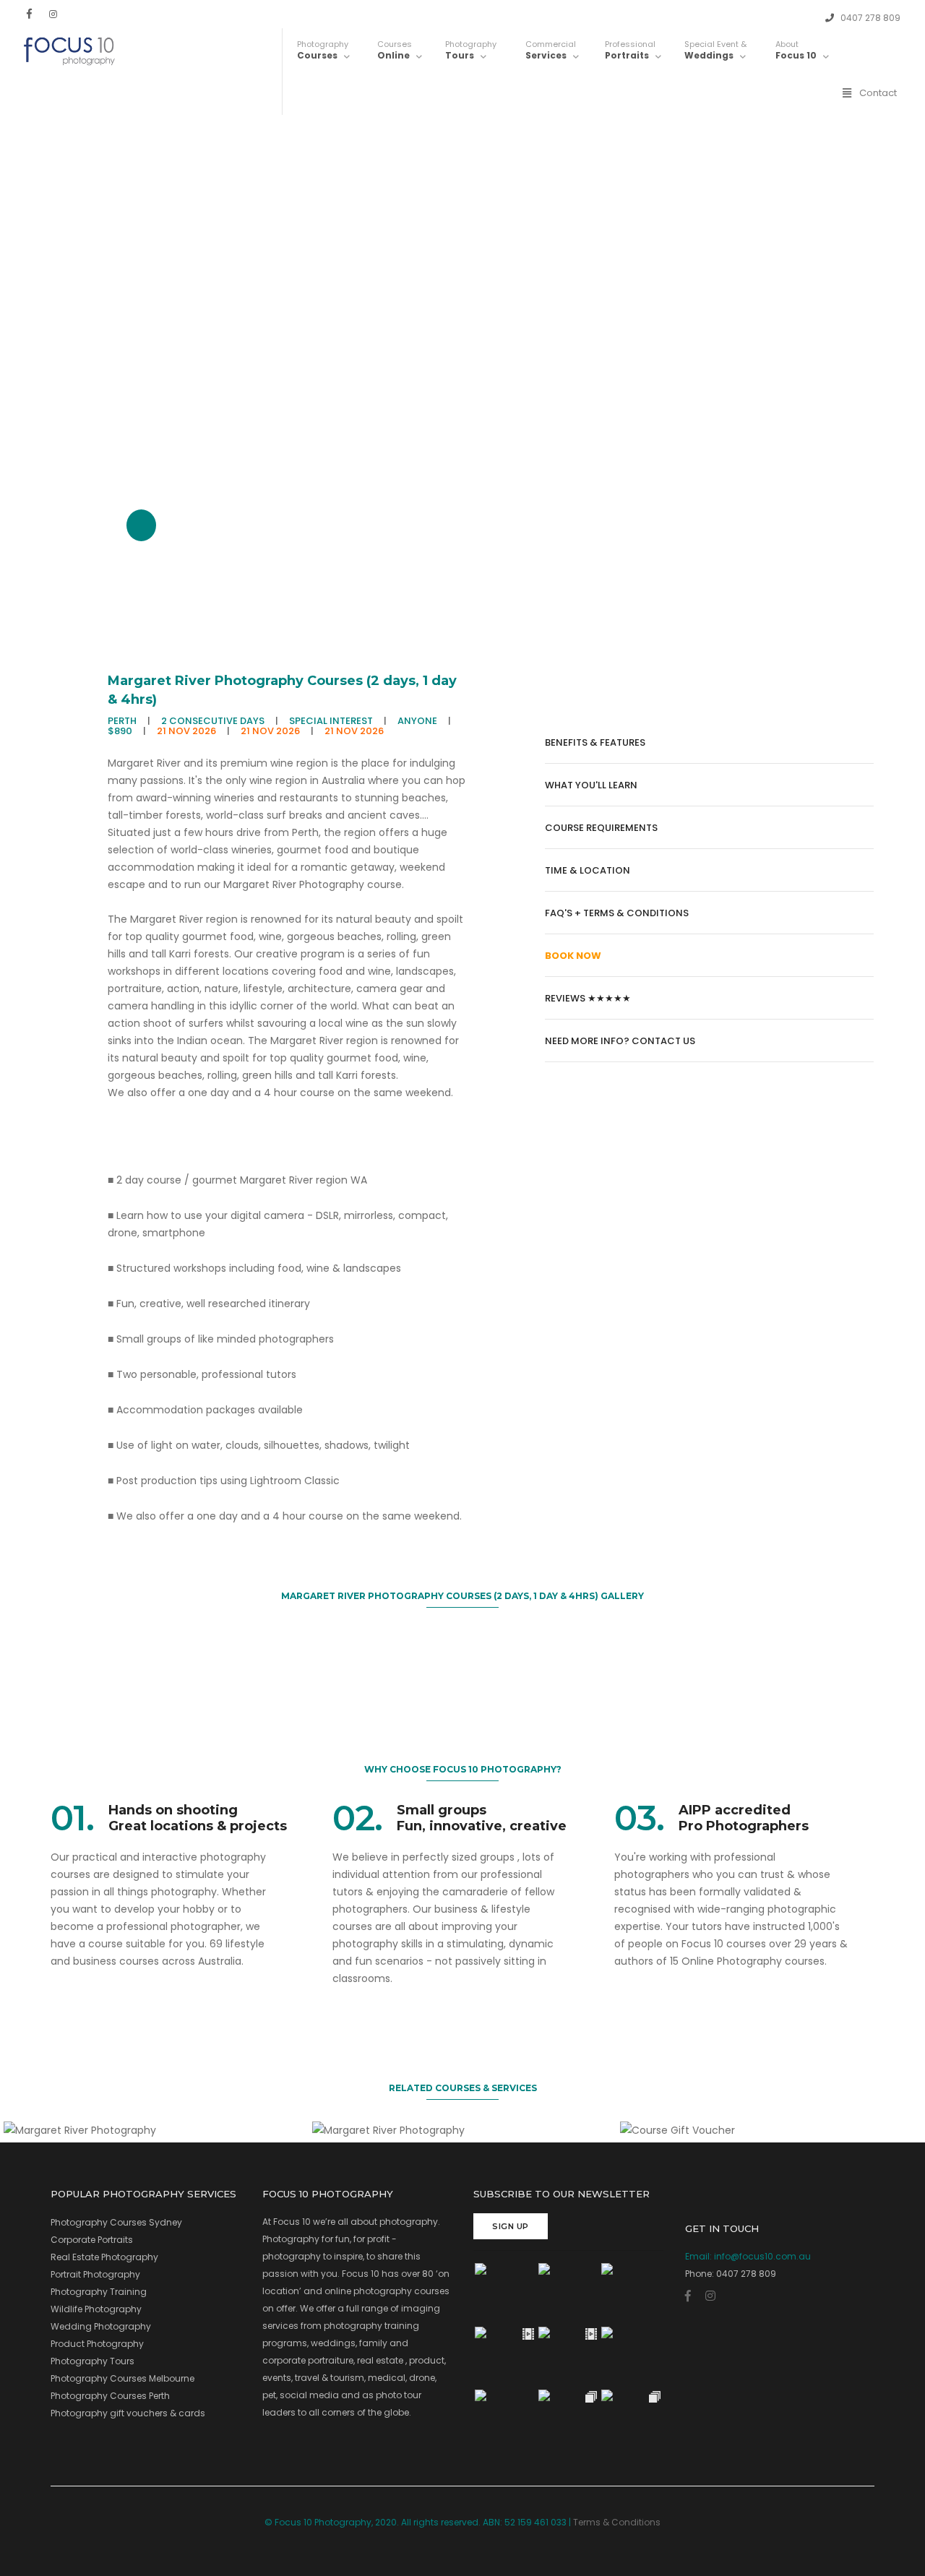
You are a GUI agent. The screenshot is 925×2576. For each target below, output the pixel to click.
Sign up (511, 2226)
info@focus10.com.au (762, 2256)
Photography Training (99, 2292)
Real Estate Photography (104, 2257)
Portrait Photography (95, 2274)
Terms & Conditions (617, 2522)
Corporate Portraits (92, 2240)
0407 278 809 (869, 18)
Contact (878, 93)
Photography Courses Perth (110, 2396)
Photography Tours (92, 2361)
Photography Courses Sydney (116, 2222)
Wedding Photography (101, 2326)
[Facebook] (29, 14)
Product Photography (97, 2344)
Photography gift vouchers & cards (128, 2413)
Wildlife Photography (96, 2309)
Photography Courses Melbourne (122, 2378)
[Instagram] (53, 14)
